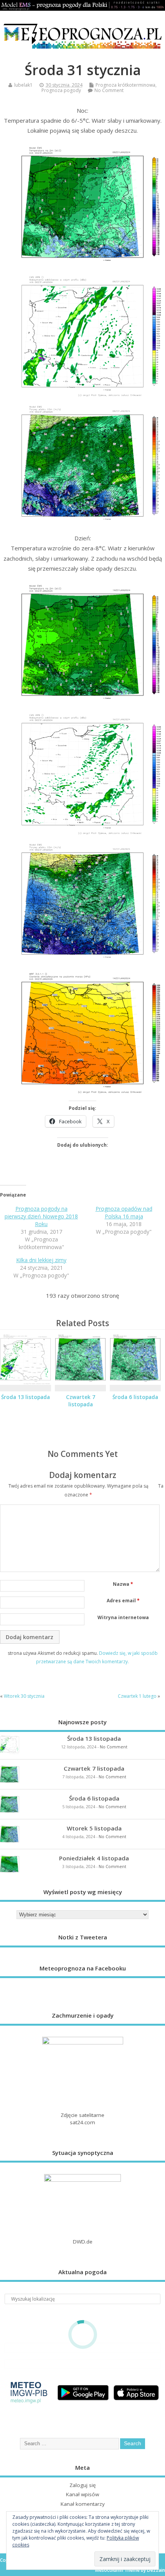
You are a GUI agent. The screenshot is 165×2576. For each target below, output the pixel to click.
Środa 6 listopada (135, 1397)
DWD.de (83, 2242)
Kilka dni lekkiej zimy (41, 1260)
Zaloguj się (83, 2485)
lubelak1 (23, 85)
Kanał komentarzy (83, 2504)
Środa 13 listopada (26, 1397)
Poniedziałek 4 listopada (94, 1858)
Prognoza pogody (61, 90)
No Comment (109, 90)
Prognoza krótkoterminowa (125, 85)
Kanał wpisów (82, 2494)
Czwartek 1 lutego (137, 1696)
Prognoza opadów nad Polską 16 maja (124, 1212)
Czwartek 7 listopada (81, 1401)
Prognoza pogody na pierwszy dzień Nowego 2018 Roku (41, 1216)
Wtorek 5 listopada (94, 1828)
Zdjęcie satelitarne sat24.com (82, 2119)
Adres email (123, 1601)
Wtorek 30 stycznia (24, 1696)
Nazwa (123, 1584)
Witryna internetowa (123, 1617)
